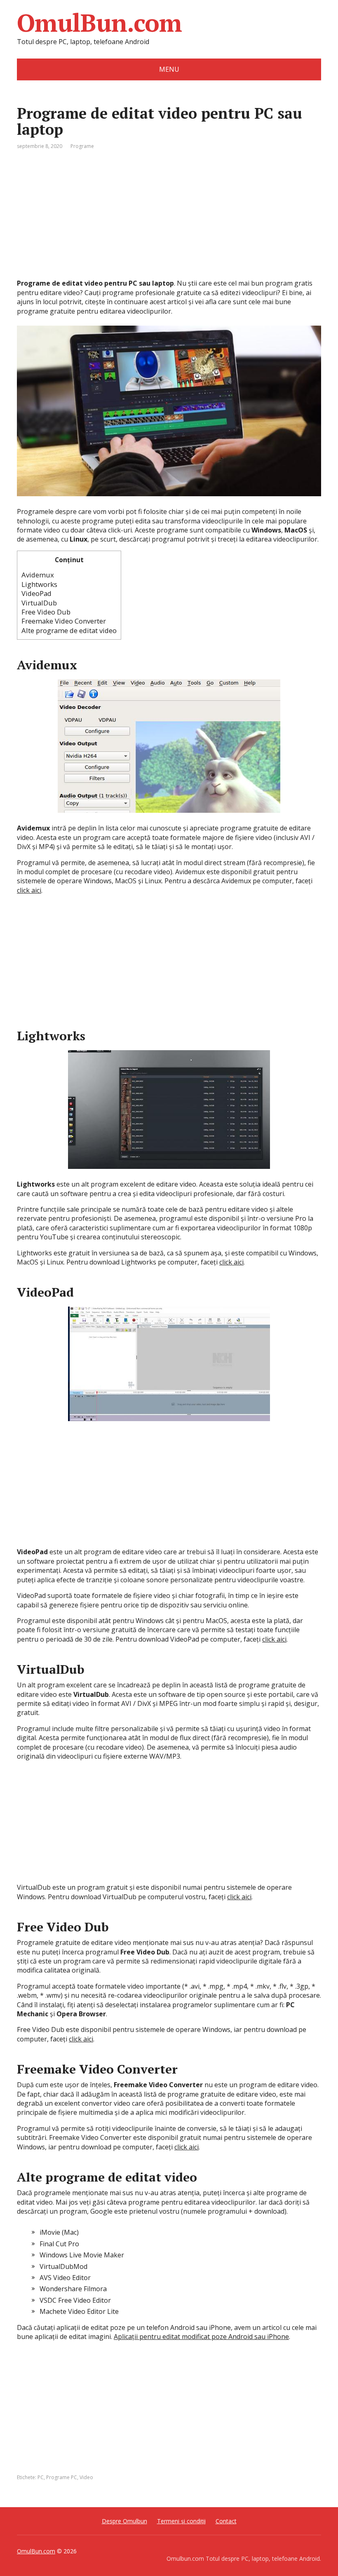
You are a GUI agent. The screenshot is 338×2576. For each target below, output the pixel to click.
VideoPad (36, 593)
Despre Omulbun (124, 2521)
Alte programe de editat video (69, 630)
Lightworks (39, 584)
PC (41, 2477)
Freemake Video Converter (64, 621)
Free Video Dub (46, 612)
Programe (82, 146)
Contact (226, 2521)
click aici (29, 890)
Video (86, 2477)
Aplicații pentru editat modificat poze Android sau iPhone (201, 2337)
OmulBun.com (99, 23)
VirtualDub (39, 603)
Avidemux (38, 575)
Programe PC (62, 2477)
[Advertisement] (169, 221)
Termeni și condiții (181, 2521)
